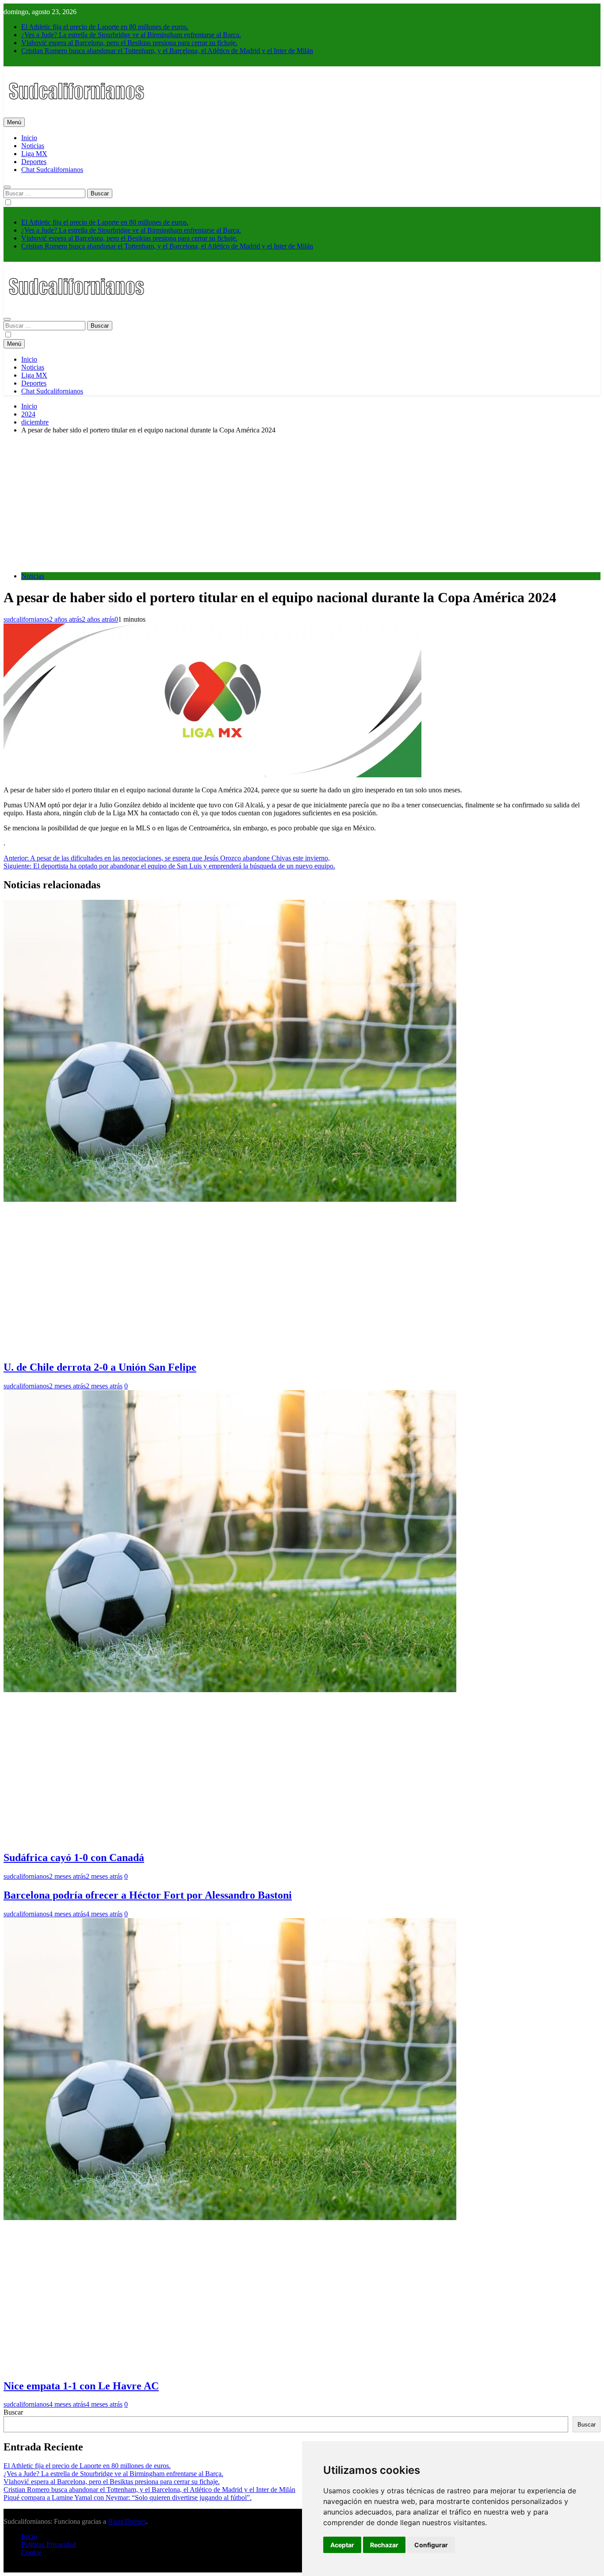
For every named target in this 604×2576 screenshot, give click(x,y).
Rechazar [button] (384, 2545)
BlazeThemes (127, 2521)
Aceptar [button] (342, 2545)
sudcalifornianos (26, 619)
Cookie (31, 2552)
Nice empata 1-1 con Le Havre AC (81, 2386)
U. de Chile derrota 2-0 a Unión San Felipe (100, 1367)
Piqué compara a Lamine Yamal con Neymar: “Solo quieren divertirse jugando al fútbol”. (128, 2498)
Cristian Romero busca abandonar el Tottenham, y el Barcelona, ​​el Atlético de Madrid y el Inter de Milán (167, 51)
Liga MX (34, 154)
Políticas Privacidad (49, 2544)
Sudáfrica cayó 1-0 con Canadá (74, 1857)
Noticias (33, 146)
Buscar (13, 2412)
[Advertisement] (302, 503)
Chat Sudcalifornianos (52, 170)
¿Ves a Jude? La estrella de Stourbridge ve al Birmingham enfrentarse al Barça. (131, 35)
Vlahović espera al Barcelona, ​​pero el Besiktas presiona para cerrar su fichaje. (129, 43)
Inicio (29, 138)
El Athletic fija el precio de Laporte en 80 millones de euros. (105, 27)
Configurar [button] (431, 2545)
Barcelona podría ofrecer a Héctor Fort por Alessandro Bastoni (148, 1895)
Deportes (34, 162)
